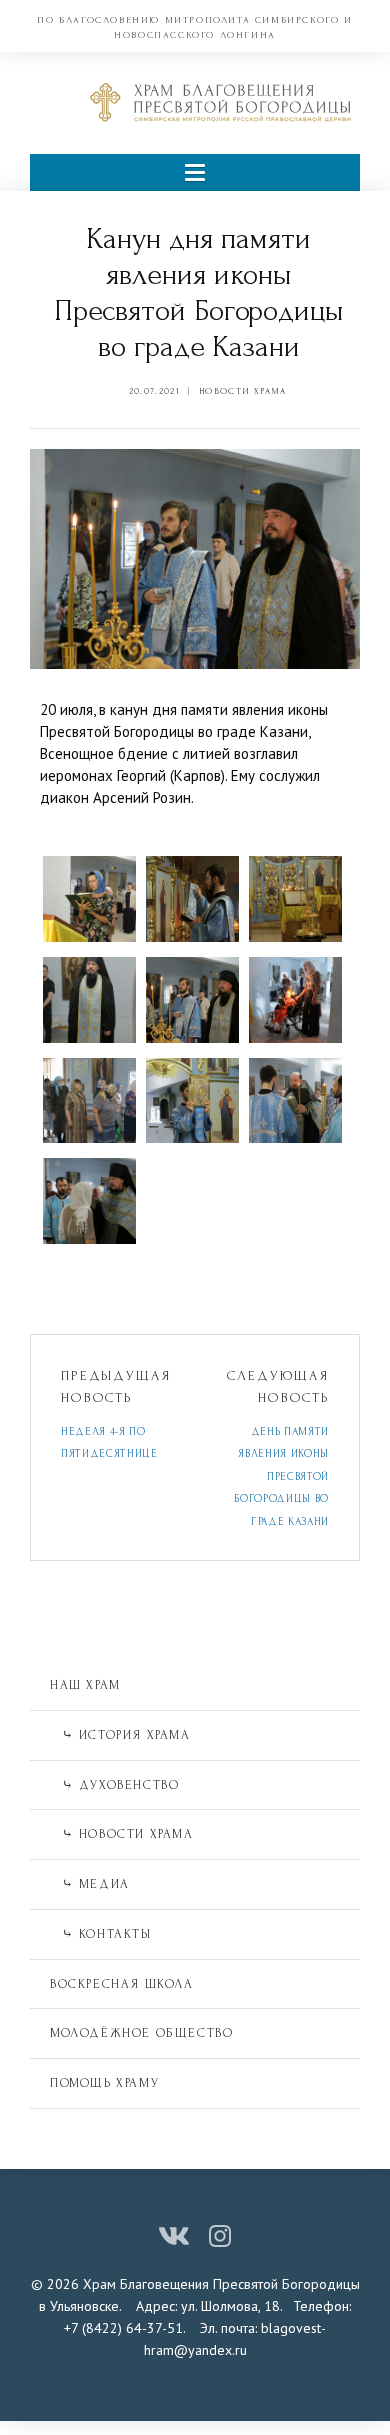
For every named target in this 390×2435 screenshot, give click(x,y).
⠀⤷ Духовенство (114, 1785)
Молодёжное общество (141, 2033)
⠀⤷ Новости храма (122, 1834)
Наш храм (85, 1685)
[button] (195, 172)
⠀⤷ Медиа (90, 1884)
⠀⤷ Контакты (101, 1934)
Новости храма (242, 391)
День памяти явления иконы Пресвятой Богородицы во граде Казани (281, 1477)
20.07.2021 (154, 391)
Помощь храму (104, 2083)
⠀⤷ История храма (120, 1735)
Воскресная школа (122, 1984)
